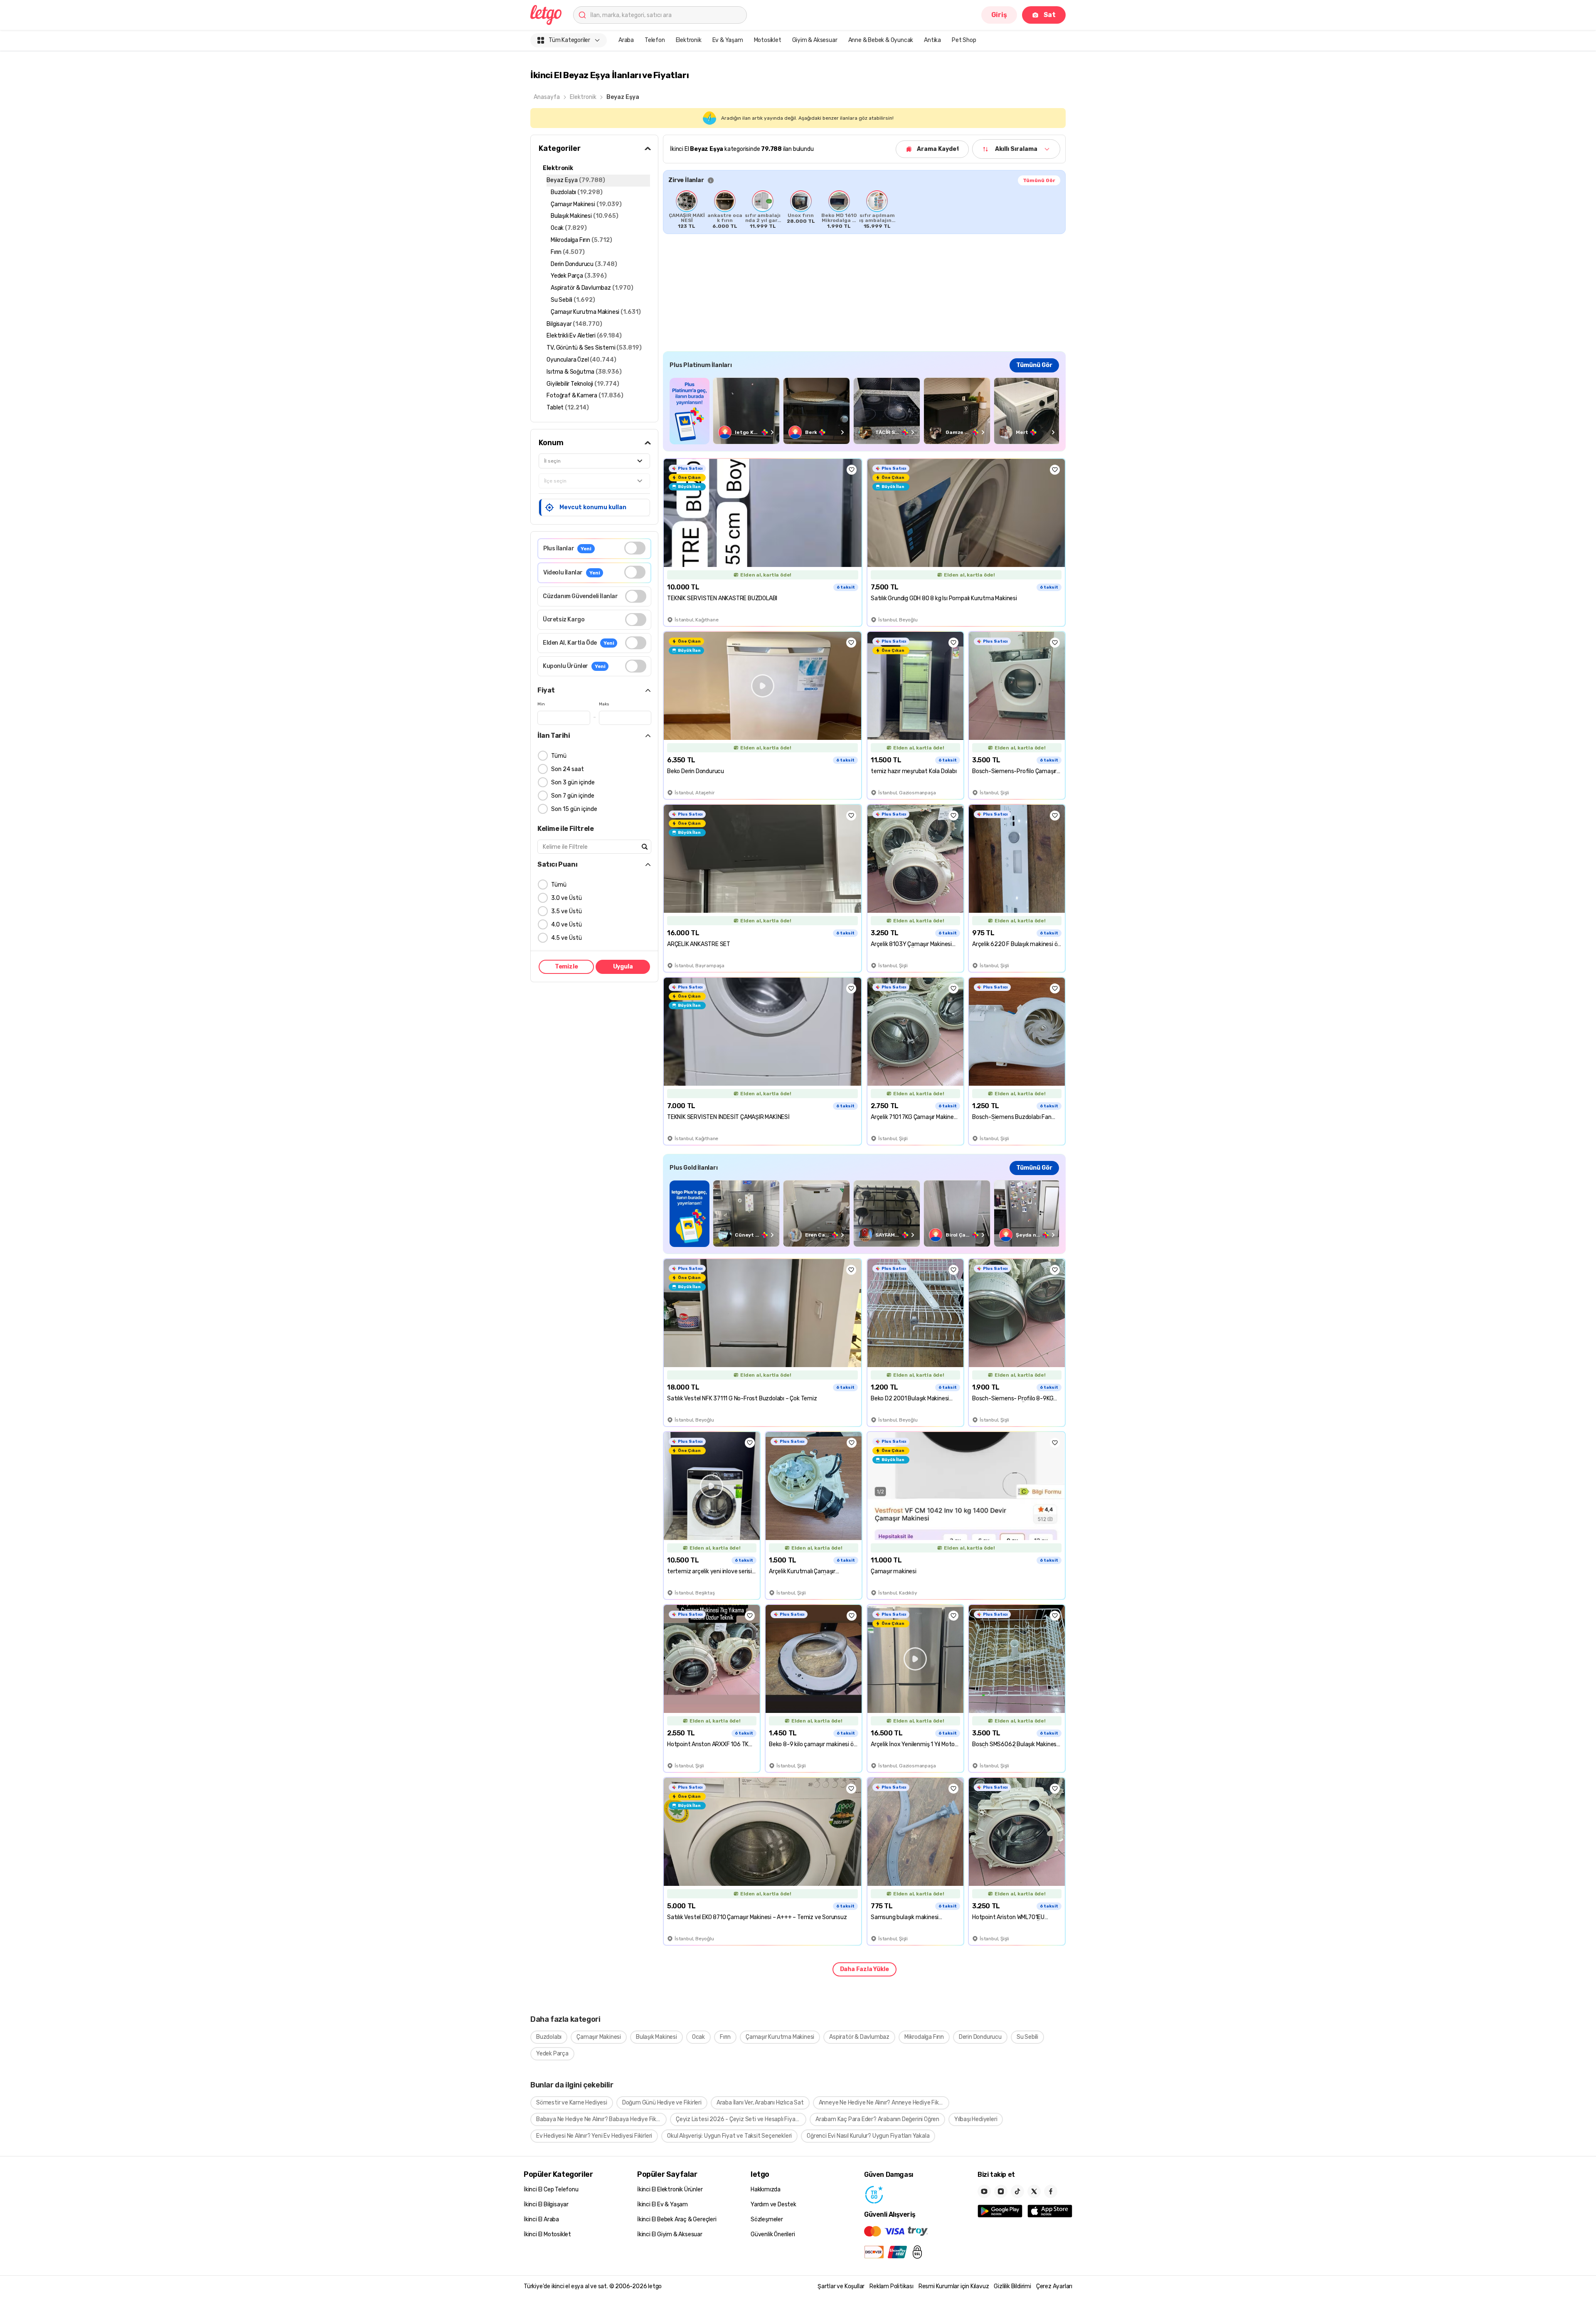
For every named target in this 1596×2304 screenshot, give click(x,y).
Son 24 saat (568, 769)
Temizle (566, 967)
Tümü (559, 756)
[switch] (635, 548)
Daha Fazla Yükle (864, 1969)
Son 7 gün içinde (573, 796)
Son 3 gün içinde (573, 782)
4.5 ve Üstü (566, 938)
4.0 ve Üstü (566, 925)
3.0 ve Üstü (566, 898)
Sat (1050, 15)
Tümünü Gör (1039, 180)
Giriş (999, 15)
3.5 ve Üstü (566, 911)
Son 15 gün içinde (574, 809)
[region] (864, 209)
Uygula (623, 967)
